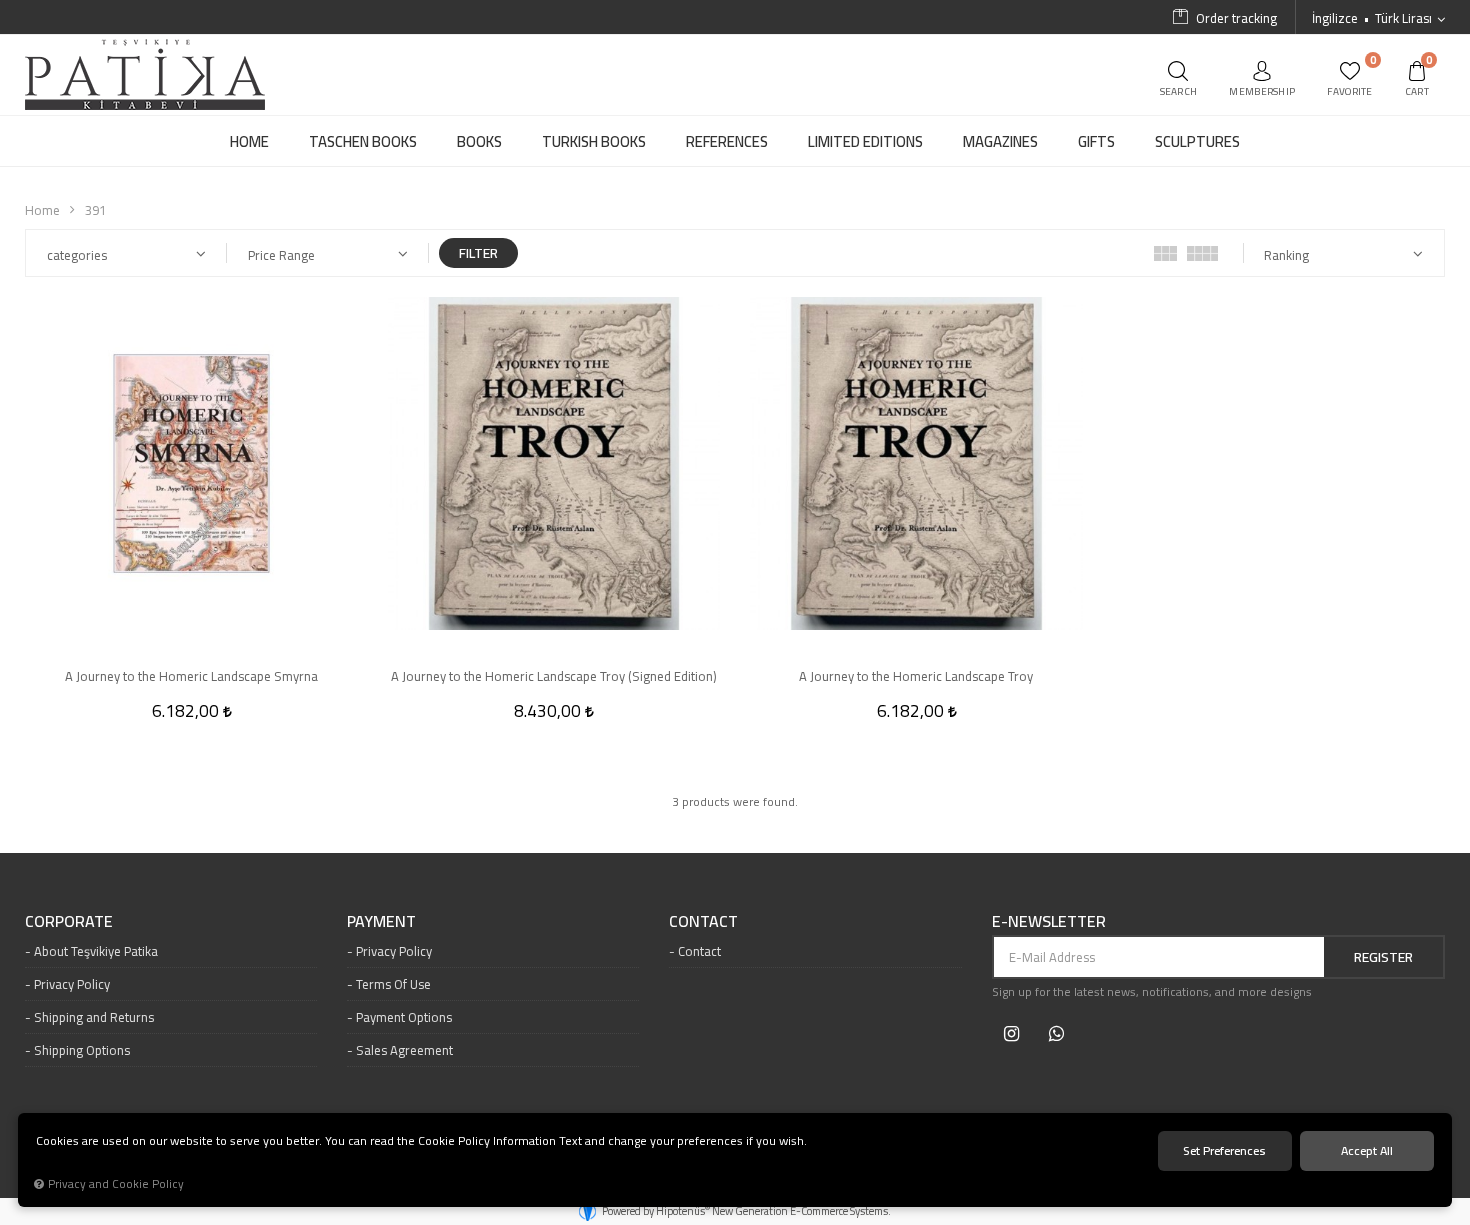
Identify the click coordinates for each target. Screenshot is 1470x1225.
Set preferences (1224, 1150)
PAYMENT (381, 922)
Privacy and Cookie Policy (116, 1184)
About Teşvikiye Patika (96, 951)
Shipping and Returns (94, 1017)
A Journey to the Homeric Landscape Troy (916, 676)
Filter (478, 253)
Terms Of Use (393, 984)
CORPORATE (69, 922)
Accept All (1367, 1150)
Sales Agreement (404, 1050)
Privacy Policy (72, 984)
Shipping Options (82, 1050)
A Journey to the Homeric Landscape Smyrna (191, 676)
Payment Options (404, 1017)
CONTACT (703, 922)
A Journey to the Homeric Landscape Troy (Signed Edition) (554, 676)
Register (1383, 957)
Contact (699, 951)
